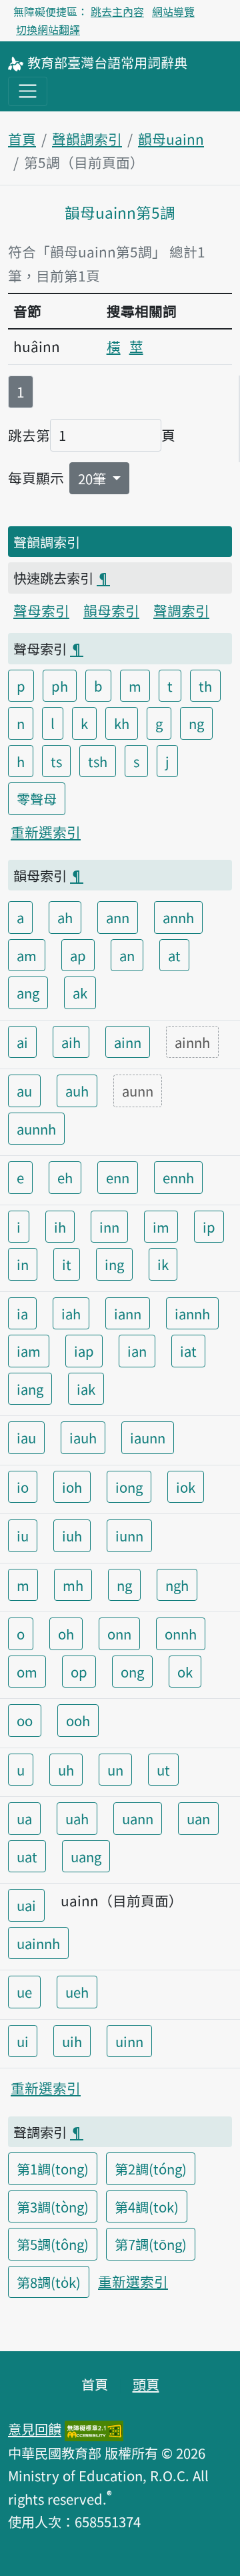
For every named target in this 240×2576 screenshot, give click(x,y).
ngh (177, 1585)
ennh (178, 1177)
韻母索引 (111, 610)
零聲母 (37, 798)
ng (196, 723)
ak (80, 993)
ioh (72, 1487)
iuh (72, 1535)
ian (137, 1351)
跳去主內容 (117, 11)
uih (72, 2041)
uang (86, 1856)
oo (25, 1720)
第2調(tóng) (151, 2168)
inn (109, 1227)
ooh (78, 1720)
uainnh (38, 1943)
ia (22, 1313)
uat (27, 1856)
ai (22, 1042)
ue (24, 1992)
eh (65, 1177)
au (24, 1091)
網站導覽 (173, 11)
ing (114, 1264)
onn (119, 1634)
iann (128, 1313)
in (23, 1264)
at (174, 955)
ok (185, 1672)
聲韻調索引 (87, 139)
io (23, 1487)
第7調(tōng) (151, 2244)
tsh (98, 761)
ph (60, 686)
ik (163, 1264)
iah (71, 1313)
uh (66, 1770)
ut (163, 1770)
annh (178, 917)
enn (118, 1177)
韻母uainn (171, 139)
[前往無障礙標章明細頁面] (94, 2429)
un (115, 1770)
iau (26, 1437)
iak (86, 1389)
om (27, 1672)
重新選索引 (46, 832)
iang (30, 1389)
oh (66, 1634)
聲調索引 (181, 610)
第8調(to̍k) (49, 2282)
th (205, 686)
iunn (129, 1535)
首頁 (22, 139)
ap (78, 955)
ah (65, 917)
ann (118, 917)
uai (26, 1905)
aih (71, 1042)
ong (132, 1672)
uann (138, 1818)
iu (23, 1535)
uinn (129, 2041)
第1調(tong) (53, 2168)
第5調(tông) (53, 2244)
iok (186, 1487)
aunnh (36, 1129)
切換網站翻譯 (48, 29)
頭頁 (146, 2384)
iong (129, 1487)
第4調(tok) (147, 2206)
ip (209, 1227)
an (127, 955)
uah (77, 1818)
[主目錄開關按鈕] (28, 91)
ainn (128, 1042)
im (161, 1227)
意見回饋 (35, 2429)
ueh (77, 1992)
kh (122, 723)
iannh (192, 1313)
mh (73, 1585)
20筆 (94, 478)
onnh (181, 1634)
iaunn (148, 1437)
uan (198, 1818)
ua (24, 1818)
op (79, 1672)
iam (29, 1351)
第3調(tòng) (53, 2206)
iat (188, 1351)
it (67, 1264)
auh (77, 1091)
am (27, 955)
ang (28, 993)
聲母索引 (41, 610)
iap (84, 1351)
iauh (83, 1437)
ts (56, 761)
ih (60, 1227)
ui (23, 2041)
